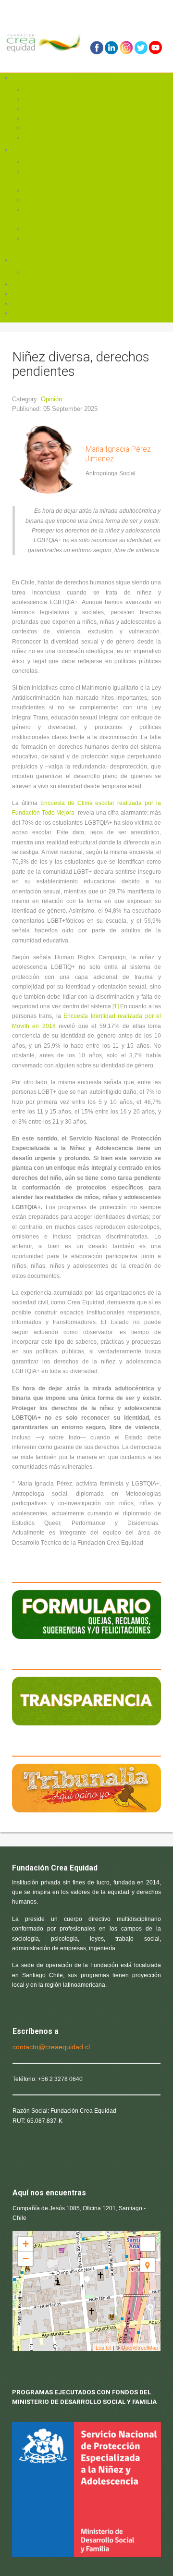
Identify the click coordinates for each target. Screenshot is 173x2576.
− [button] (26, 2259)
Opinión (51, 399)
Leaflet (104, 2347)
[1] (116, 1006)
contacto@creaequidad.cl (51, 2047)
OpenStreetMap (140, 2347)
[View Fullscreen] (148, 2244)
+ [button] (26, 2244)
